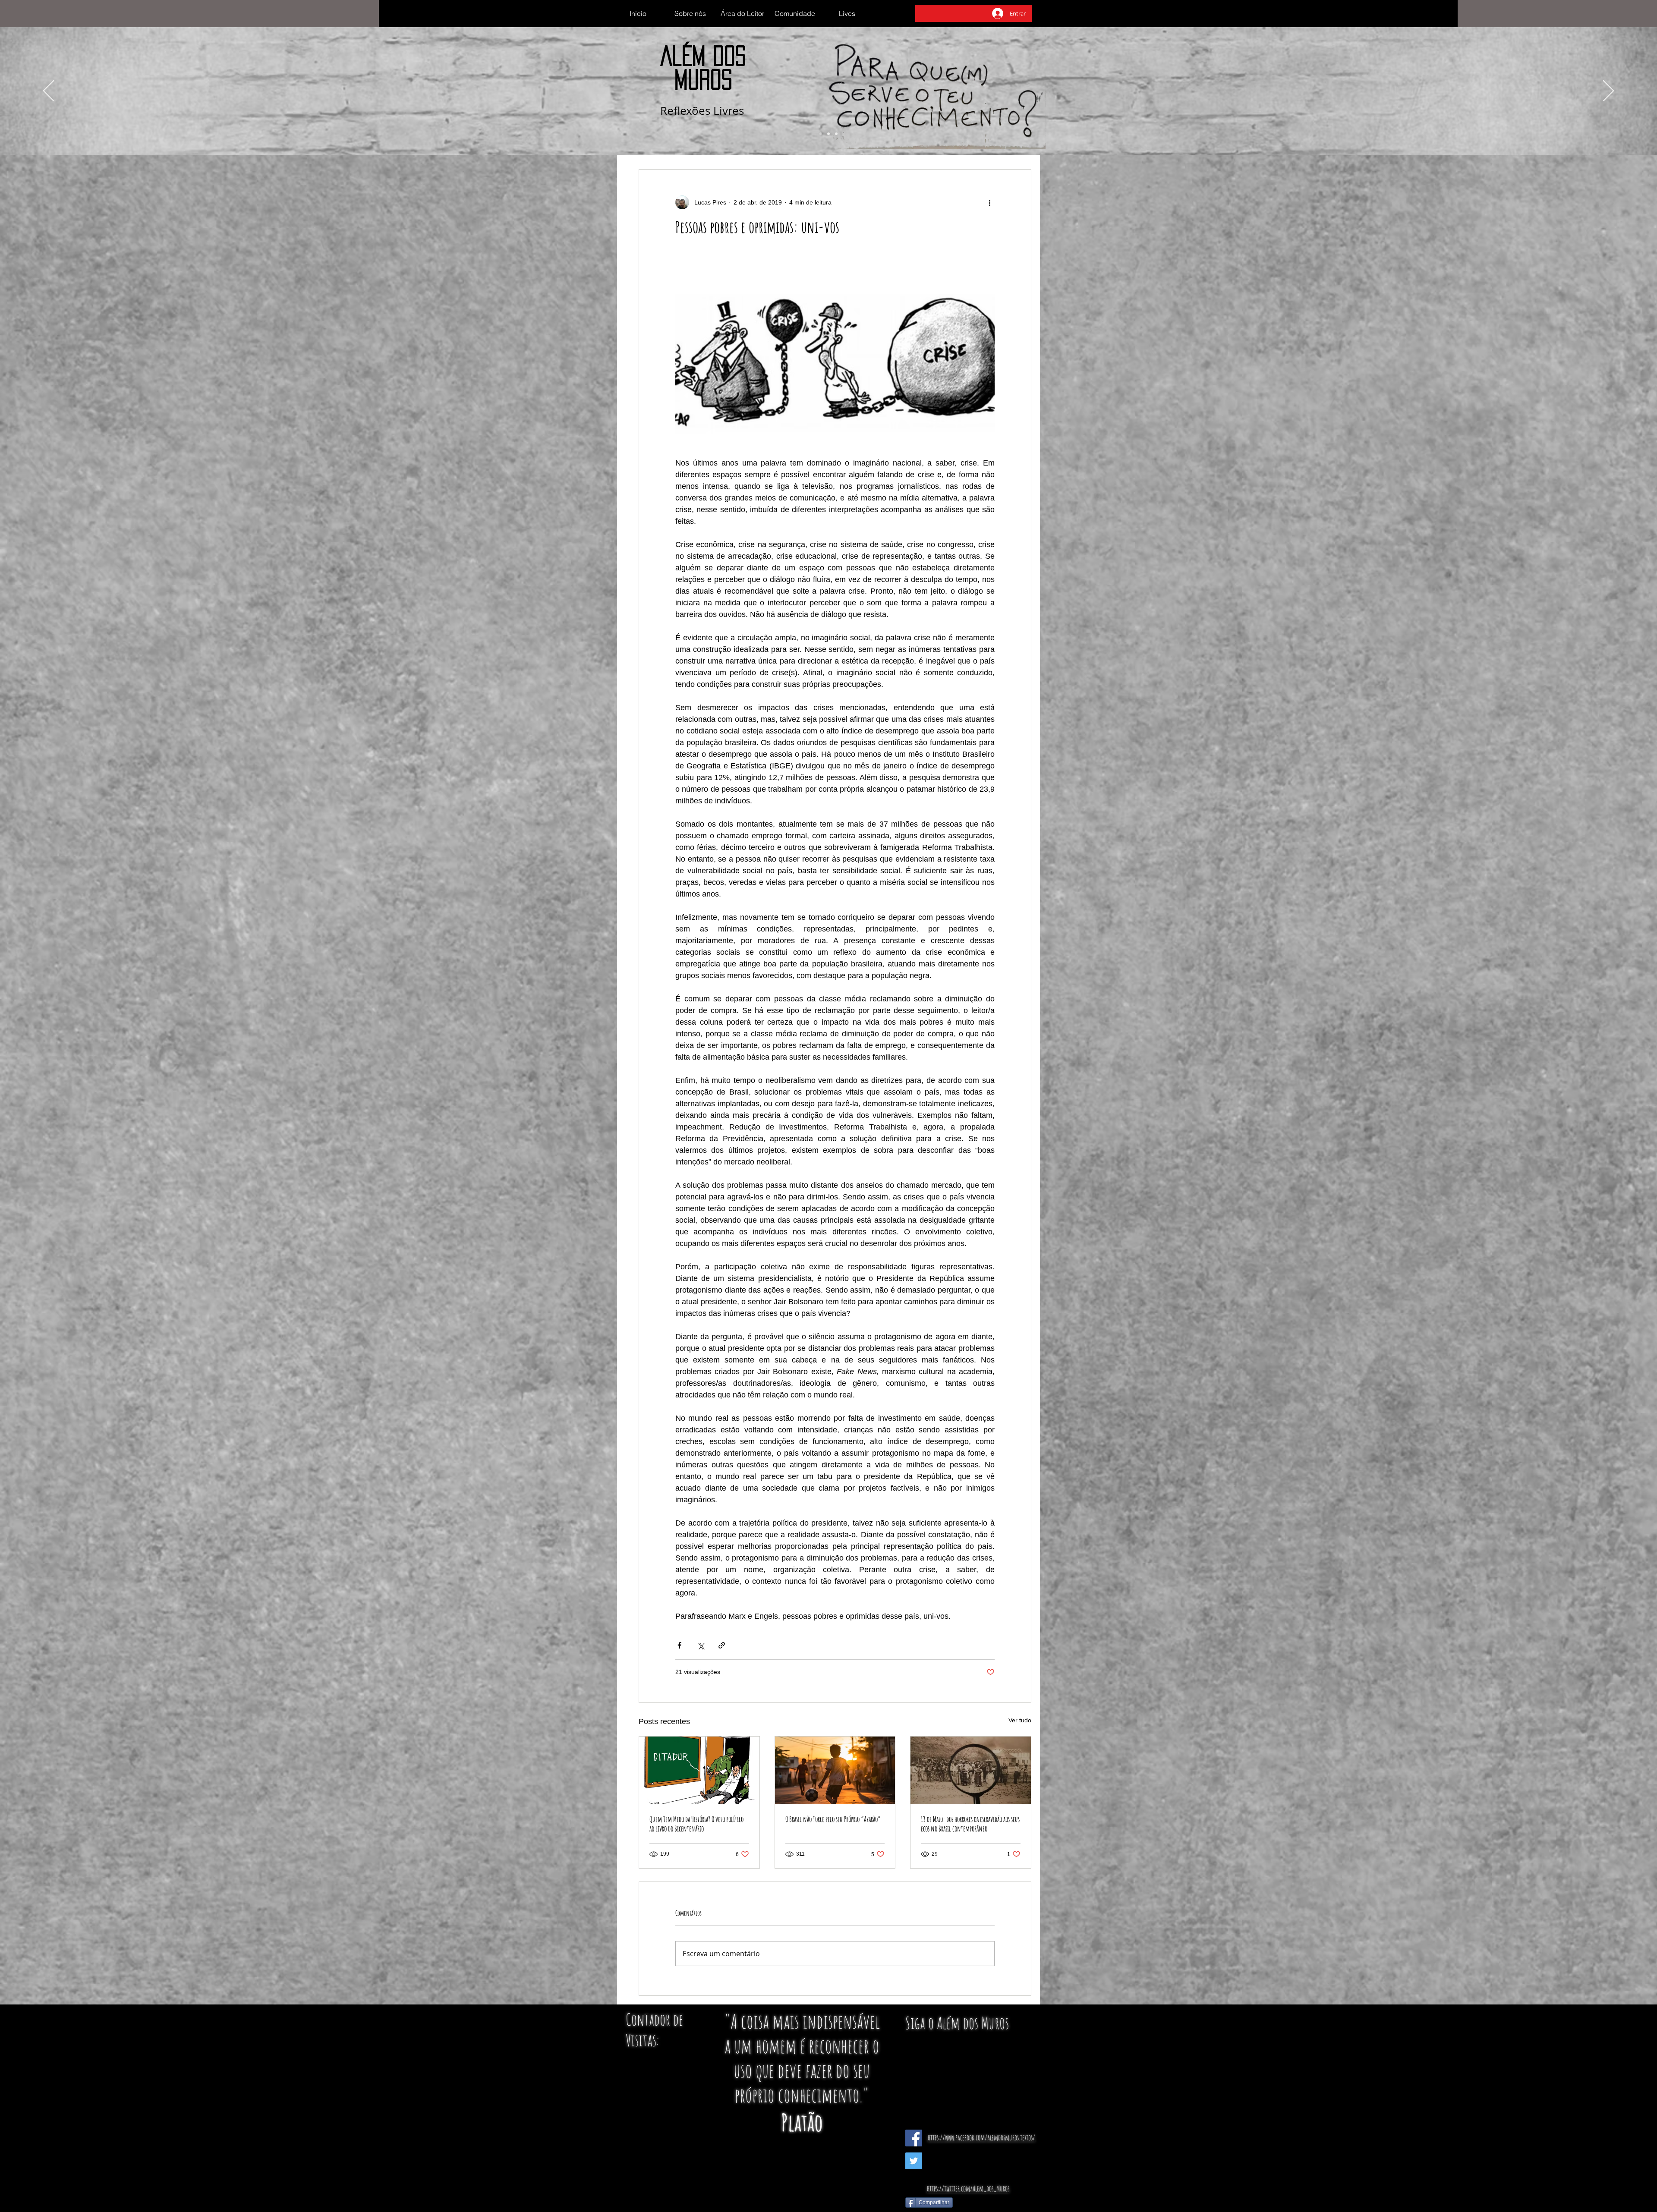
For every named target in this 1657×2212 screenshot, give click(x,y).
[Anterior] (49, 91)
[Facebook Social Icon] (914, 2138)
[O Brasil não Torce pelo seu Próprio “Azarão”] (835, 1770)
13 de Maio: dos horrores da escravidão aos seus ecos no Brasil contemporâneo (970, 1824)
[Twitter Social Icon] (914, 2161)
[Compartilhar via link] (722, 1645)
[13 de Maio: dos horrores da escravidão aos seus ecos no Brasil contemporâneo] (971, 1770)
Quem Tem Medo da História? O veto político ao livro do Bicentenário (696, 1824)
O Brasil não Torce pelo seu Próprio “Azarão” (833, 1819)
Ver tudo (1020, 1720)
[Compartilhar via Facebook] (679, 1645)
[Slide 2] (828, 134)
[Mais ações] (989, 202)
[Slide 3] (836, 134)
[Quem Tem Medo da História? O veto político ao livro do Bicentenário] (699, 1770)
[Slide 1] (821, 134)
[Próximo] (1608, 91)
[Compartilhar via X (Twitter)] (701, 1645)
